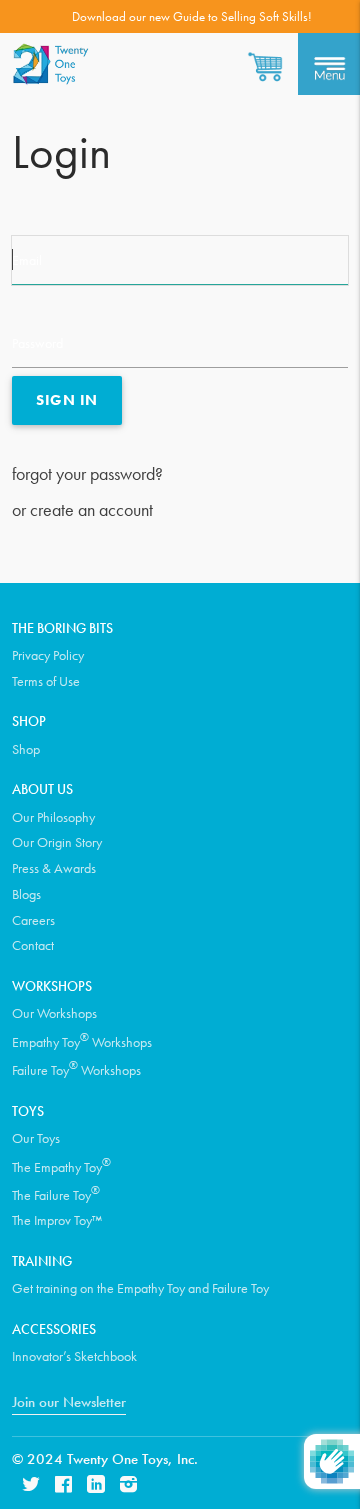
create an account (91, 509)
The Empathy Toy (61, 1165)
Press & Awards (54, 868)
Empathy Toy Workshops (82, 1040)
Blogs (26, 894)
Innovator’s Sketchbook (74, 1356)
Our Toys (36, 1138)
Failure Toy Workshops (76, 1068)
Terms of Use (46, 681)
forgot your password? (87, 473)
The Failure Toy (56, 1193)
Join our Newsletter (69, 1402)
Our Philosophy (53, 817)
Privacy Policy (48, 655)
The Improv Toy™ (57, 1220)
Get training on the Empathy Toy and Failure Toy (140, 1288)
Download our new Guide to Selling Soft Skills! (192, 16)
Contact (33, 945)
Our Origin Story (57, 842)
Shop (26, 749)
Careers (33, 920)
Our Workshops (54, 1013)
